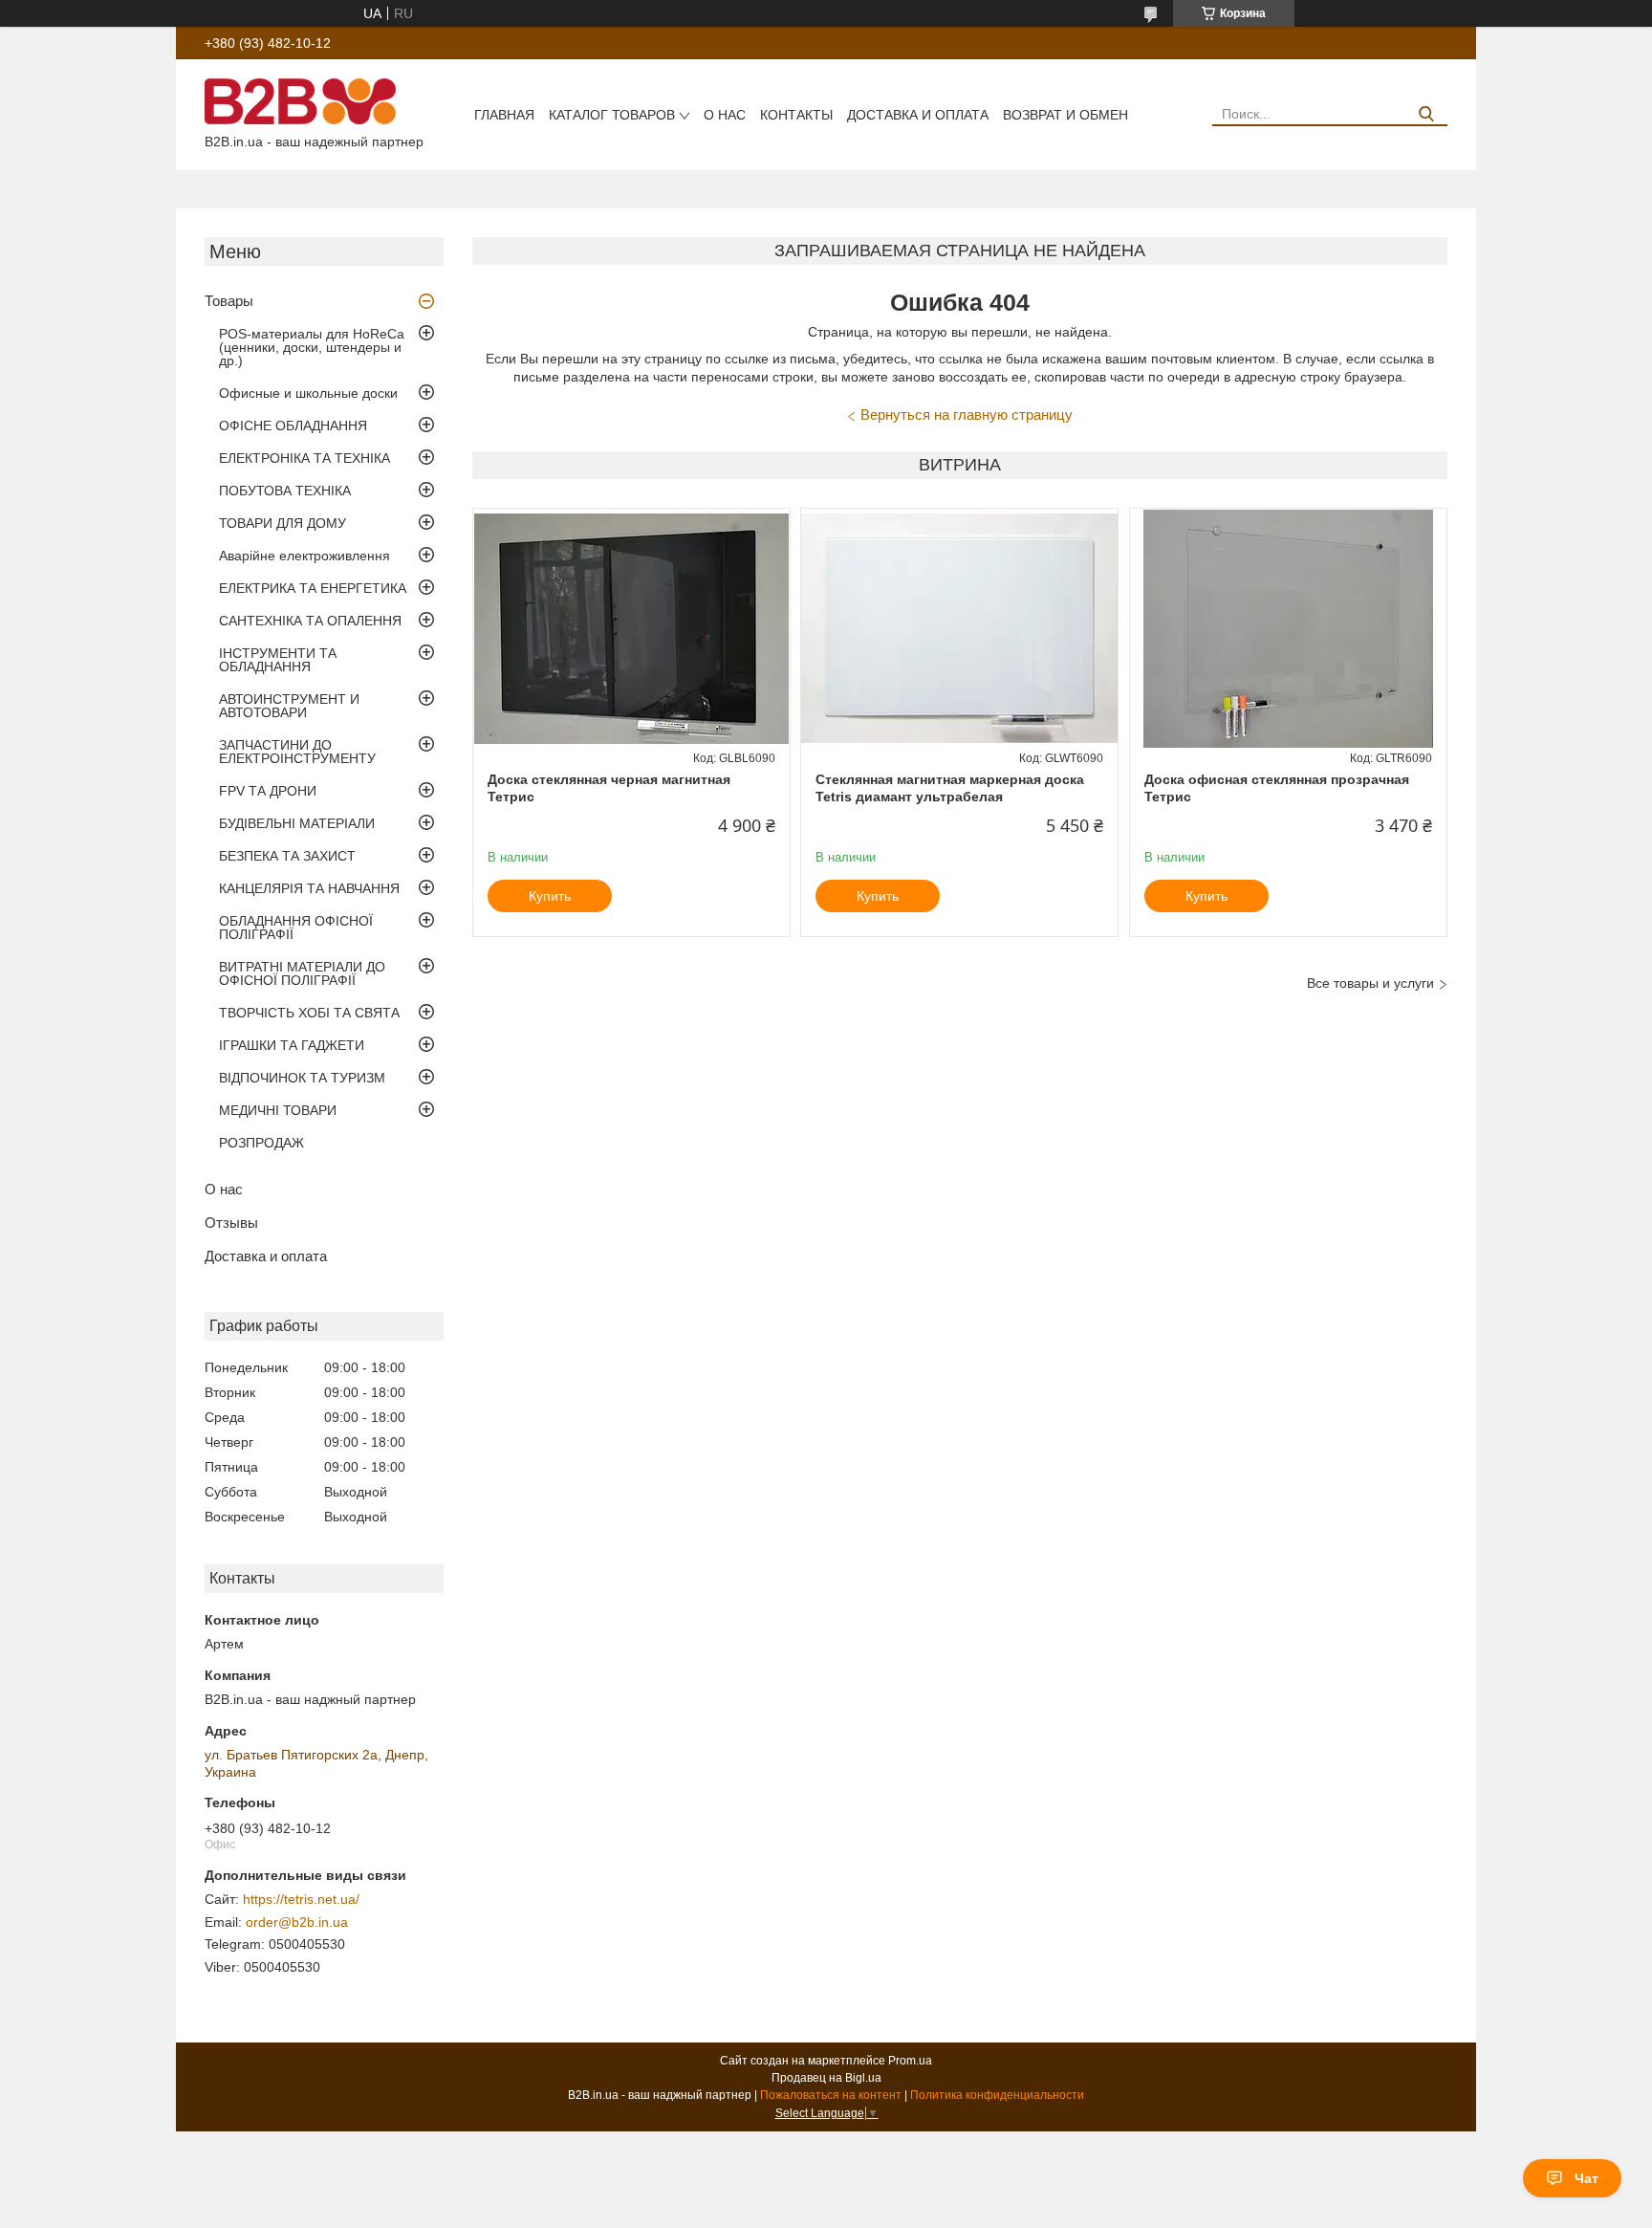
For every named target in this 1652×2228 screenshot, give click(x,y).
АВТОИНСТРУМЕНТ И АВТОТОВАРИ (289, 706)
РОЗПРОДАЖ (261, 1143)
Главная (504, 115)
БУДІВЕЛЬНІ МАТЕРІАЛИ (297, 823)
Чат (1587, 2178)
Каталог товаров (612, 115)
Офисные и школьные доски (308, 393)
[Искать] (1426, 114)
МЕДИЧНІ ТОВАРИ (278, 1110)
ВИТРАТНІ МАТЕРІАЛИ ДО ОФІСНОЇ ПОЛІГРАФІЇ (302, 973)
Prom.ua (910, 2061)
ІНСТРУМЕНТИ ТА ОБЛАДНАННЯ (278, 660)
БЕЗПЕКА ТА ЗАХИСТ (287, 856)
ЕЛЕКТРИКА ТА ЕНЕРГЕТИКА (313, 588)
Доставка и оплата (918, 115)
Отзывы (231, 1223)
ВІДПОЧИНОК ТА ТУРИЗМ (302, 1078)
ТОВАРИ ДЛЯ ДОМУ (283, 523)
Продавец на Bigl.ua (826, 2078)
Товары (229, 301)
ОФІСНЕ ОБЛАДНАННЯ (293, 426)
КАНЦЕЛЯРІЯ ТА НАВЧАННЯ (309, 888)
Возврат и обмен (1065, 115)
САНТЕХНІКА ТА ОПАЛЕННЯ (310, 621)
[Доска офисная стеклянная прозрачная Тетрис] (1288, 628)
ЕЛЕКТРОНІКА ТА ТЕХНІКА (304, 458)
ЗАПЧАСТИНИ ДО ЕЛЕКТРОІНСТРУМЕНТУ (297, 752)
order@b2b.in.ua (297, 1922)
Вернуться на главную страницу (967, 415)
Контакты (796, 115)
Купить (550, 896)
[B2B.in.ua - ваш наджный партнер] (300, 100)
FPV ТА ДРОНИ (268, 791)
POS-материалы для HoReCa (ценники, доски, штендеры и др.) (312, 347)
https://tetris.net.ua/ (301, 1899)
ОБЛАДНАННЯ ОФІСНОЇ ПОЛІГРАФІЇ (296, 928)
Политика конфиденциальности (997, 2095)
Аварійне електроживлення (304, 556)
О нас (725, 115)
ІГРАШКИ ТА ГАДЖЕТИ (292, 1045)
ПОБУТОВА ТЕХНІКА (285, 491)
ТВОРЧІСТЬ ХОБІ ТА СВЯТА (309, 1013)
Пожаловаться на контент (831, 2095)
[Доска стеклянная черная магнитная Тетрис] (631, 628)
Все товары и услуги (1370, 983)
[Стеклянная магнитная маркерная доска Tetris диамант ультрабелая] (959, 628)
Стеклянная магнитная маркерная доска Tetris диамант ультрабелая (950, 788)
